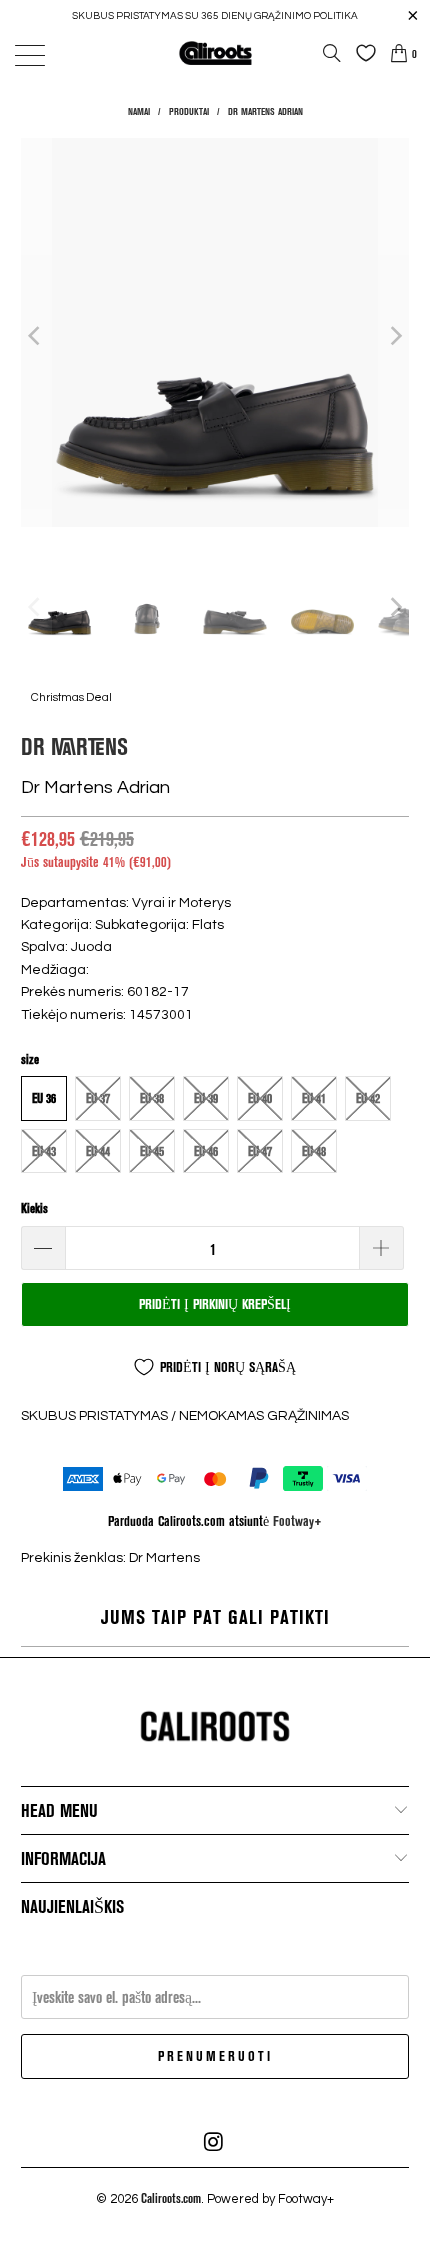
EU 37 (98, 1098)
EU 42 (368, 1098)
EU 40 (260, 1098)
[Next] (394, 335)
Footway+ (297, 1520)
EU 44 (98, 1151)
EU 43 (44, 1151)
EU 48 (314, 1151)
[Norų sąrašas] (361, 53)
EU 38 (152, 1098)
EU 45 (152, 1151)
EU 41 (314, 1098)
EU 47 (260, 1151)
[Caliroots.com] (215, 52)
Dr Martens (74, 745)
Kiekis (34, 1208)
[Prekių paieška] (332, 53)
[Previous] (36, 335)
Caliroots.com (171, 2198)
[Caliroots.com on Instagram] (214, 2142)
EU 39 (206, 1098)
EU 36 (44, 1098)
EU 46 (206, 1151)
